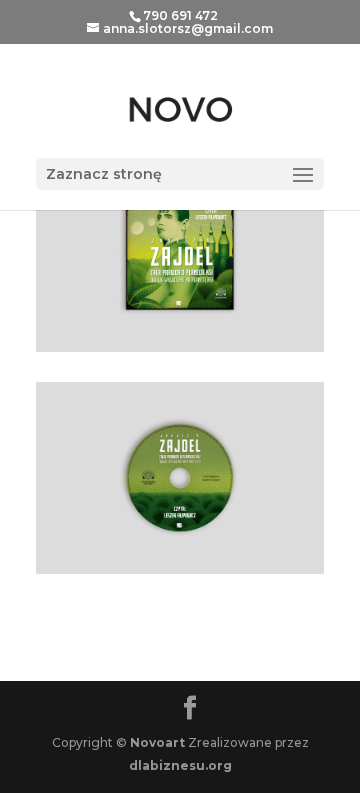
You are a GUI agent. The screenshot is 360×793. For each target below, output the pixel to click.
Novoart (157, 742)
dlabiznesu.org (180, 765)
